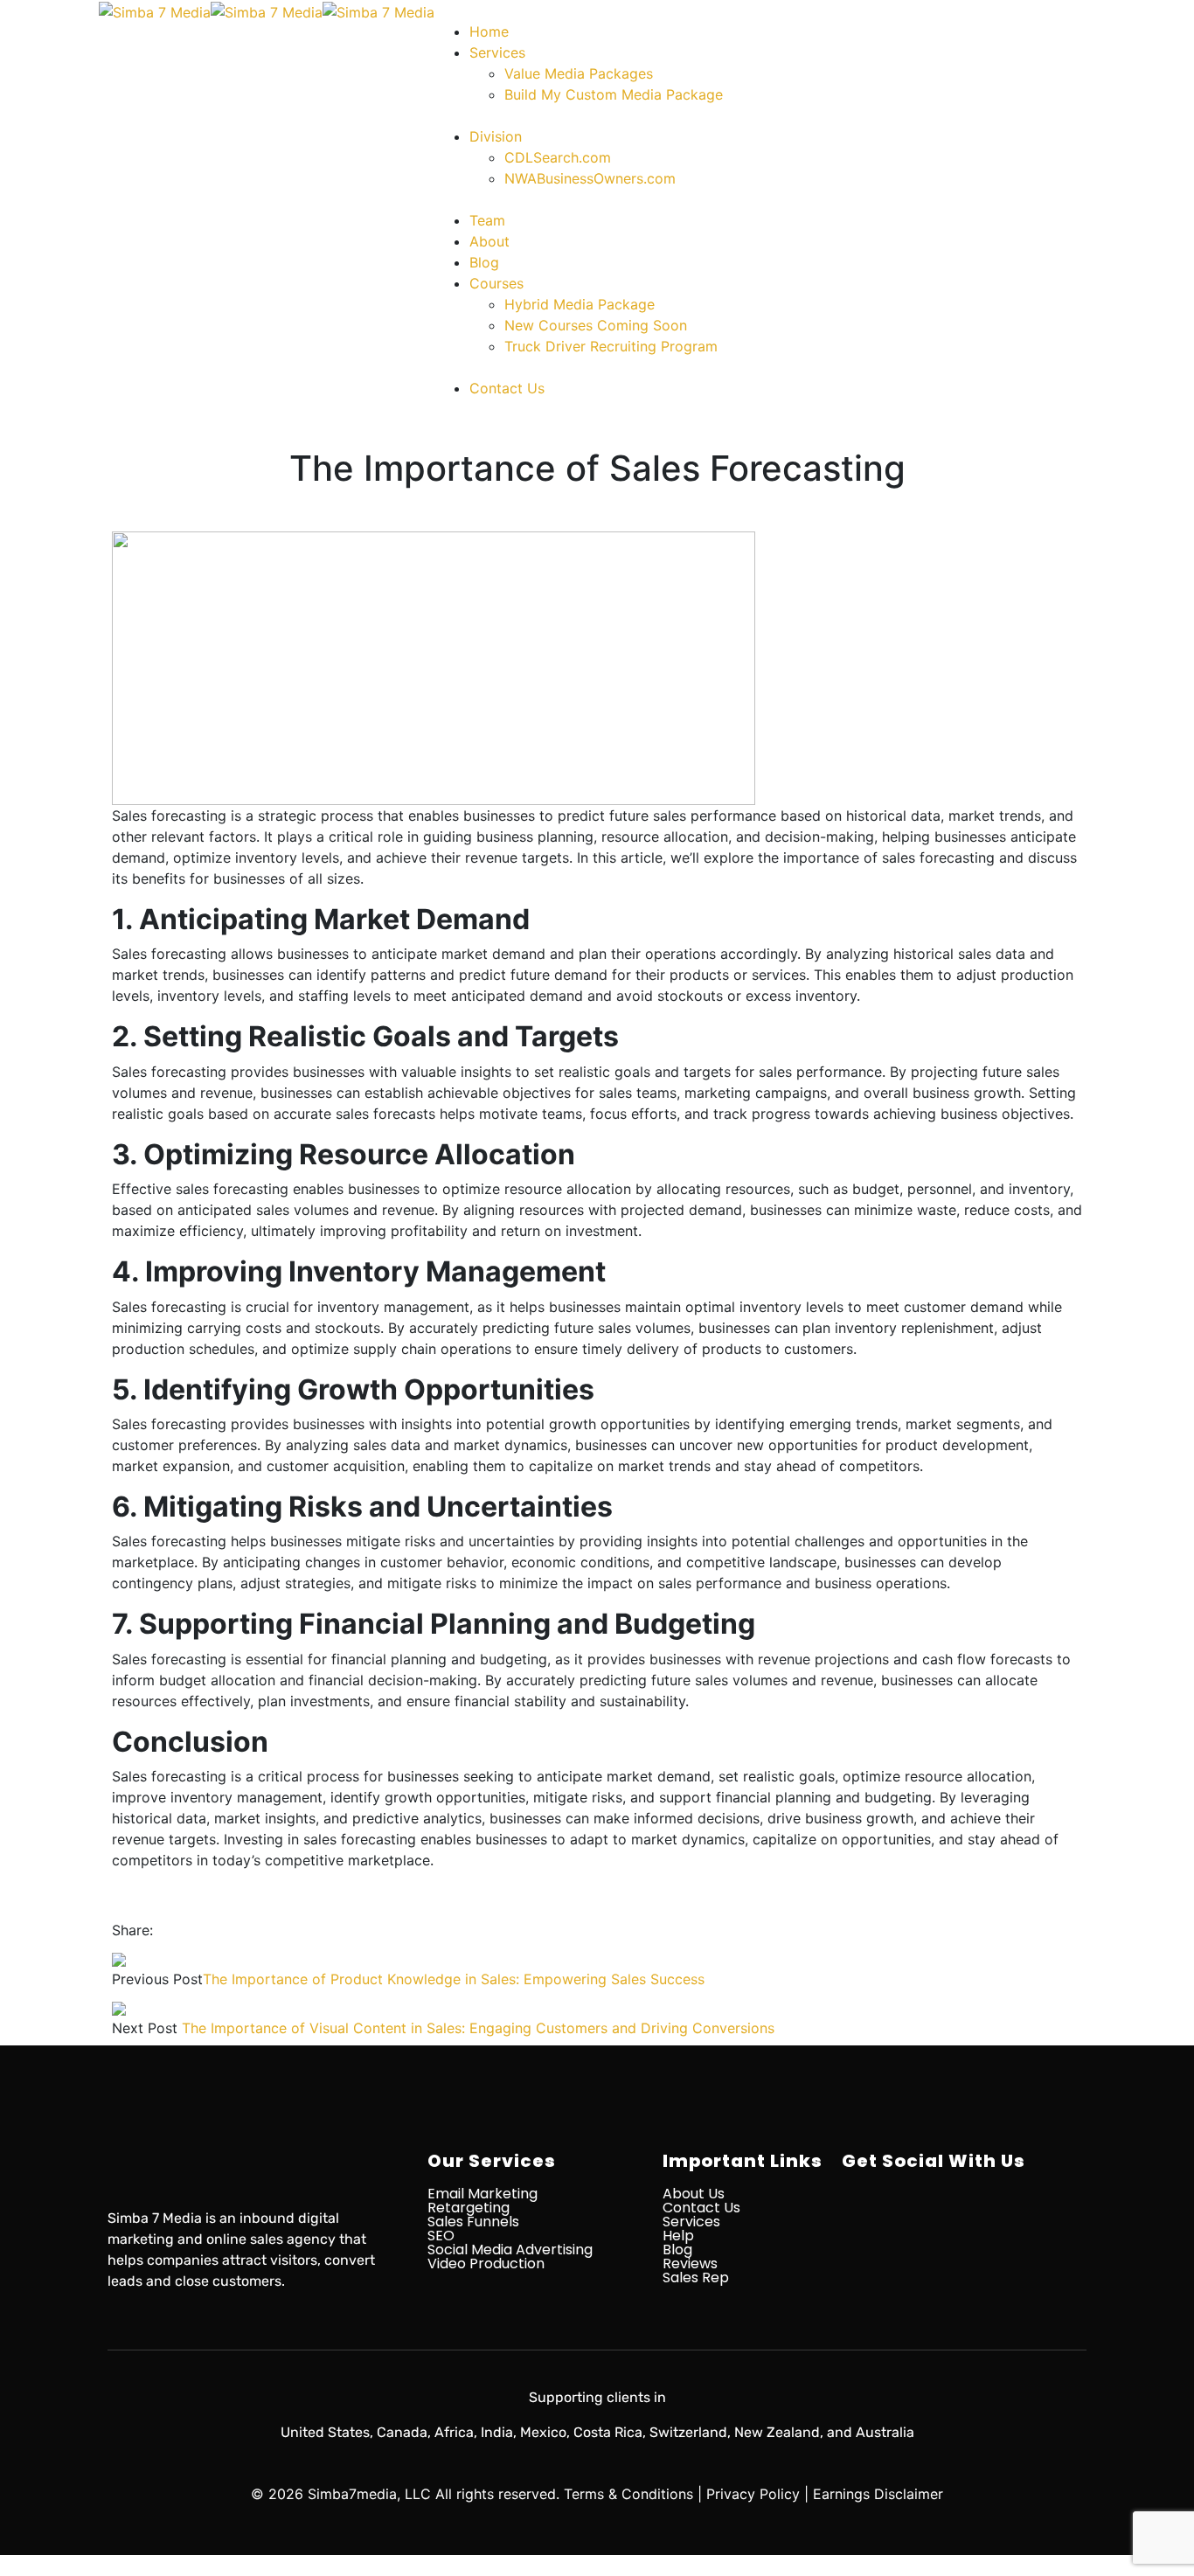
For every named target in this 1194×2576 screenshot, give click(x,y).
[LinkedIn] (207, 1930)
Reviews (690, 2264)
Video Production (486, 2264)
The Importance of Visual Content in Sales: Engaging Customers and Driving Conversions (478, 2028)
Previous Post (157, 1979)
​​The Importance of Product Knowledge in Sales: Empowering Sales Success (454, 1979)
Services (691, 2222)
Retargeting (469, 2208)
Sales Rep (696, 2277)
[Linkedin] (986, 2226)
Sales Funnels (473, 2222)
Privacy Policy (753, 2494)
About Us (694, 2194)
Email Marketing (482, 2194)
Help (678, 2236)
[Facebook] (163, 1930)
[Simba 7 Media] (155, 10)
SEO (441, 2236)
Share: (132, 1930)
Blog (677, 2250)
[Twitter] (177, 1930)
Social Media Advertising (510, 2250)
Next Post (145, 2028)
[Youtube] (1047, 2226)
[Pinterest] (192, 1930)
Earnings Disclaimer (878, 2494)
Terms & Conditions (628, 2494)
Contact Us (701, 2208)
